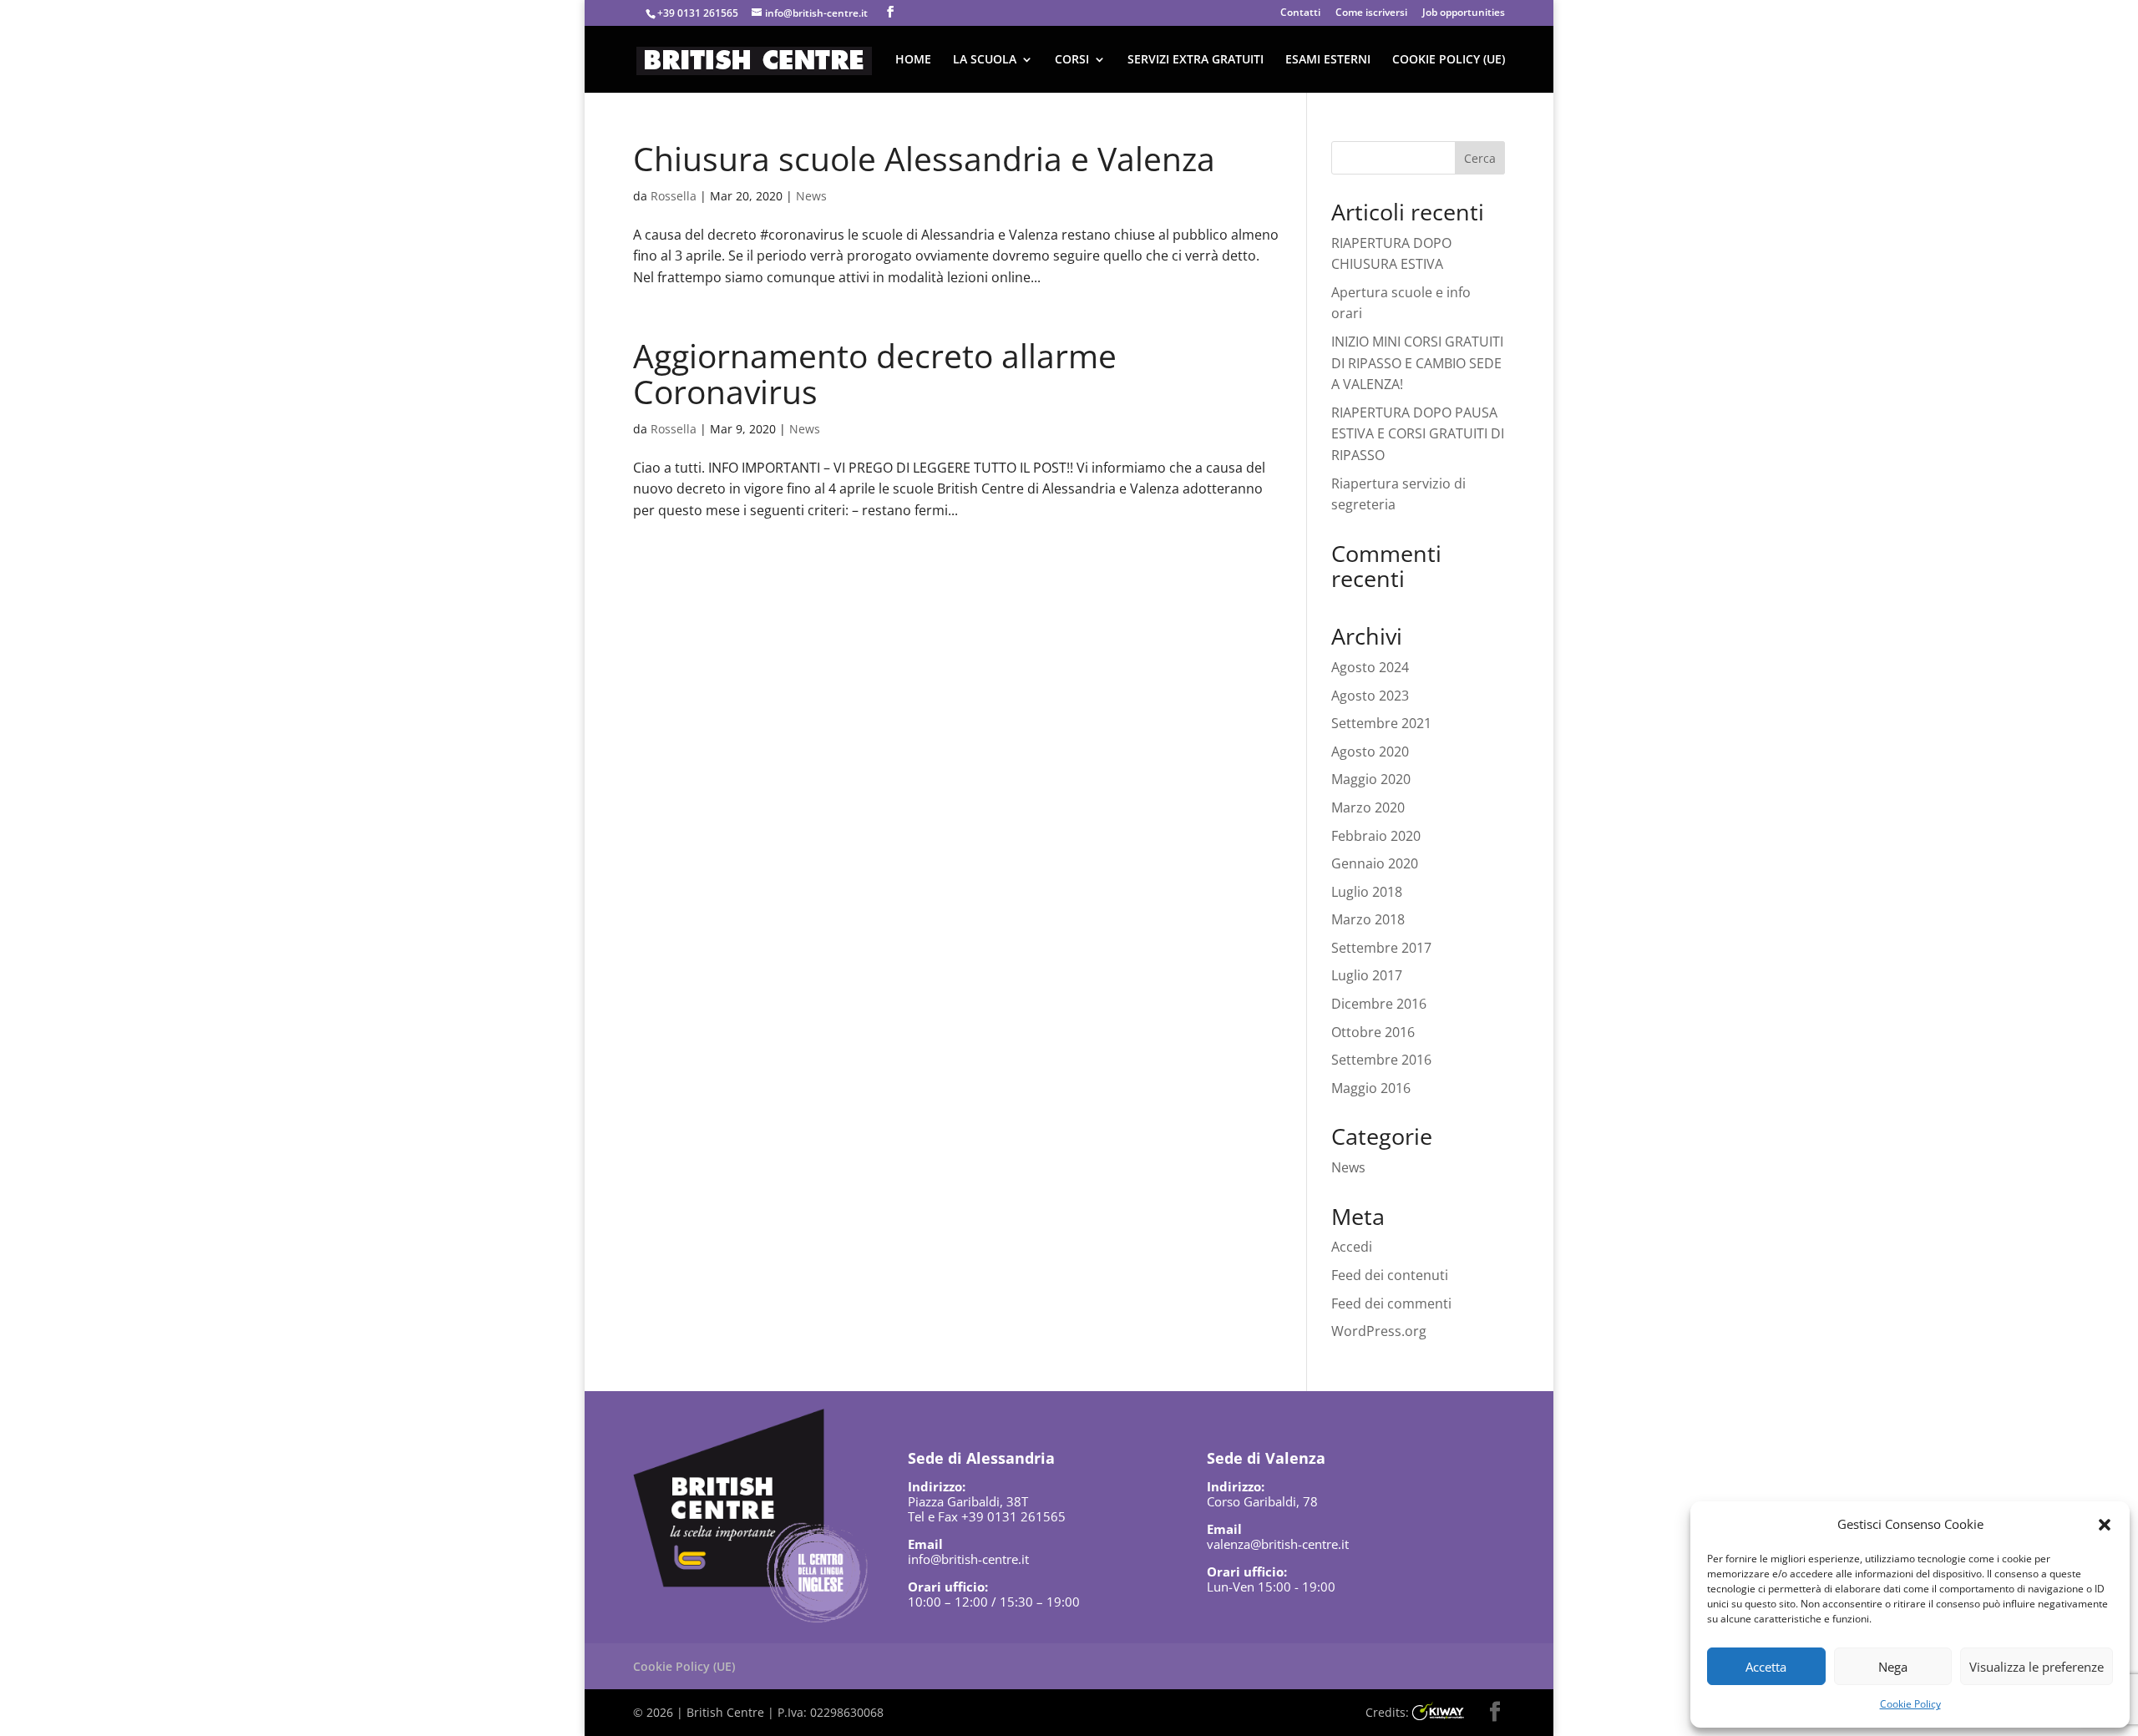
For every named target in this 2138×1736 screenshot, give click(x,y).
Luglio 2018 (1367, 892)
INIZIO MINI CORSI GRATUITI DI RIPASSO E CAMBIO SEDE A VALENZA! (1417, 363)
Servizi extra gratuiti (1196, 60)
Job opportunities (1464, 13)
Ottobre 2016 (1373, 1032)
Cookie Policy (1910, 1704)
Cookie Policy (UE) (1449, 60)
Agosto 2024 (1370, 667)
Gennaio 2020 (1375, 863)
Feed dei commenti (1391, 1303)
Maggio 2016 (1371, 1088)
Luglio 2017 (1367, 975)
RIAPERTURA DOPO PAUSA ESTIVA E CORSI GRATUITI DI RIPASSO (1418, 434)
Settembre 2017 (1381, 948)
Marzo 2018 (1368, 919)
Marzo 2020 (1368, 807)
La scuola (985, 60)
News (811, 196)
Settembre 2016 (1381, 1060)
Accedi (1352, 1247)
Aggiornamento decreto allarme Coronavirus (875, 373)
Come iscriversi (1371, 13)
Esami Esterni (1328, 60)
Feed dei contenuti (1390, 1275)
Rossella (674, 196)
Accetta (1766, 1667)
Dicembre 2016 (1379, 1004)
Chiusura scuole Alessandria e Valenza (924, 158)
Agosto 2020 (1370, 752)
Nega (1893, 1667)
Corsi (1072, 60)
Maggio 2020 (1371, 779)
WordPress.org (1379, 1331)
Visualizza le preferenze (2037, 1667)
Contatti (1300, 13)
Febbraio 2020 (1376, 836)
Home (913, 60)
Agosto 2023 (1370, 696)
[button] (2105, 1525)
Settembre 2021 (1381, 723)
